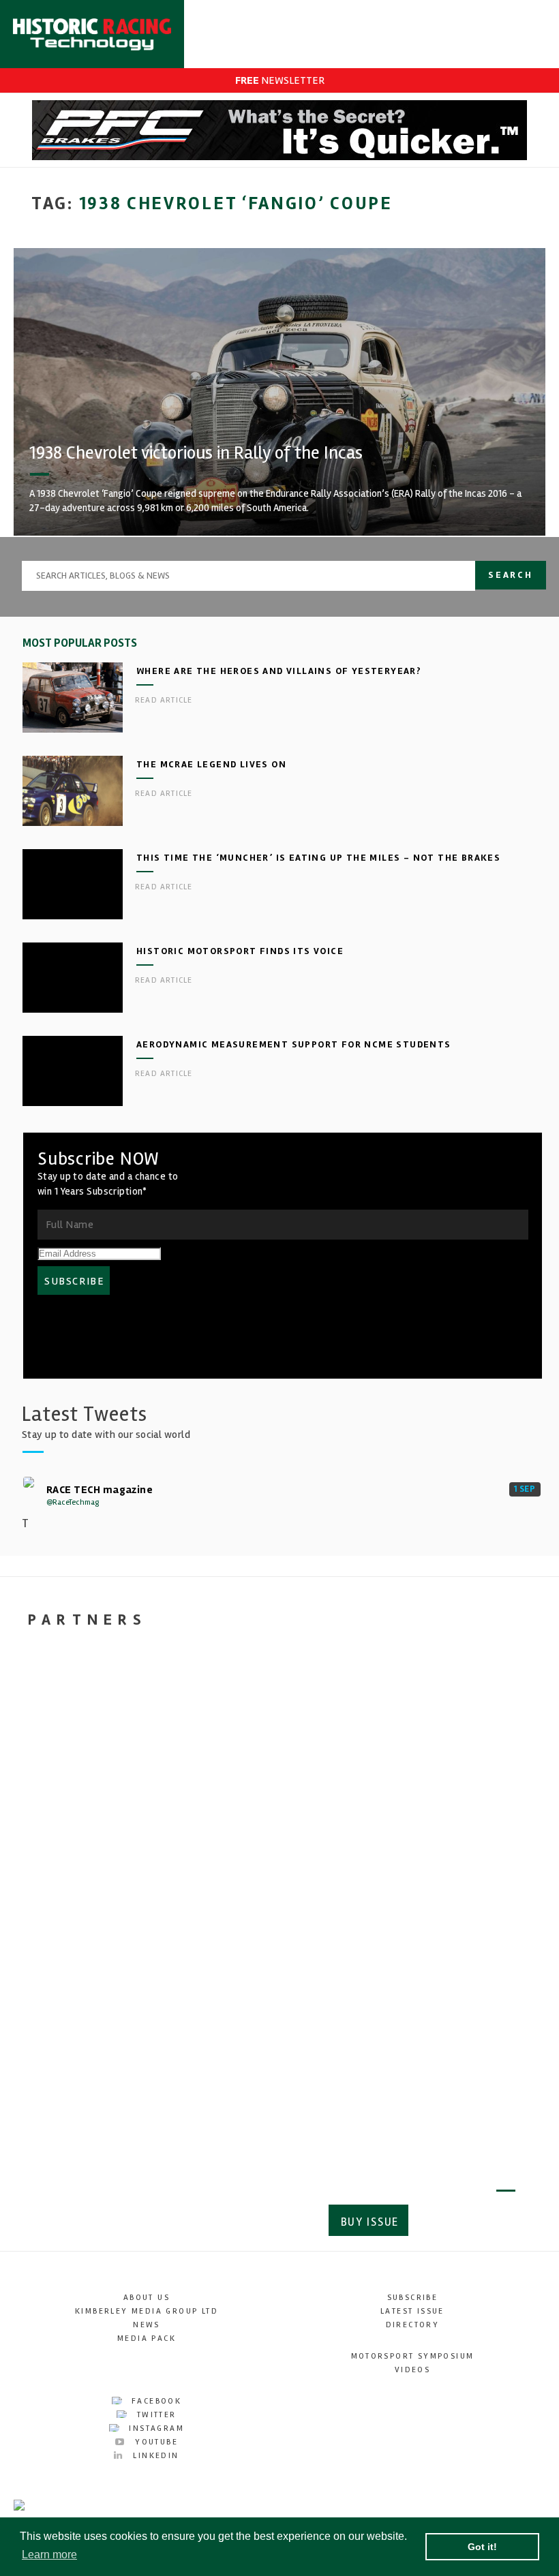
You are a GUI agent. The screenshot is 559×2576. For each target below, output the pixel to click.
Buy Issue (370, 2222)
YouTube (155, 2442)
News (147, 2325)
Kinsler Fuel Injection (429, 1948)
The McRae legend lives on (211, 764)
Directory (413, 2325)
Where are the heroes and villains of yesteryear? (279, 671)
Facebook (155, 2401)
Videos (412, 2370)
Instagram (155, 2428)
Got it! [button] (482, 2547)
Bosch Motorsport (79, 1937)
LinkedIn (154, 2456)
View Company (57, 2054)
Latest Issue (412, 2311)
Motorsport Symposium (413, 2356)
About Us (147, 2298)
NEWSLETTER (280, 80)
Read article (164, 700)
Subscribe (467, 2222)
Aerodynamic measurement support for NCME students (294, 1044)
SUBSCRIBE (74, 1281)
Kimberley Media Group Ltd (147, 2311)
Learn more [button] (49, 2555)
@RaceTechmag (73, 1502)
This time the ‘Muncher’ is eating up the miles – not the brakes (318, 858)
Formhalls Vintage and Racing (243, 1958)
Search (511, 575)
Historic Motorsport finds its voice (240, 951)
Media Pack (147, 2339)
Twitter (154, 2415)
